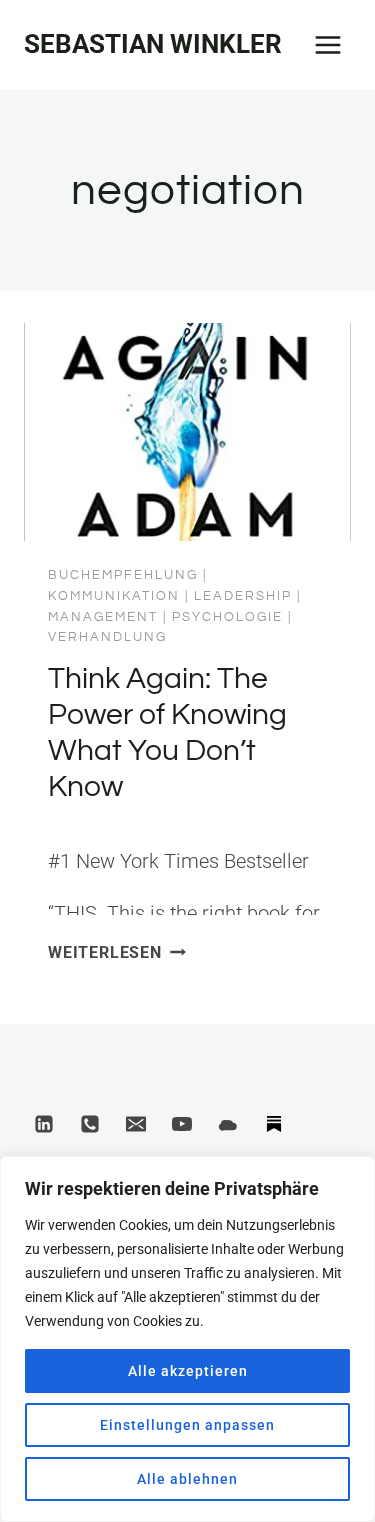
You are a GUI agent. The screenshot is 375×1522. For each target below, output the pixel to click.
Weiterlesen (117, 952)
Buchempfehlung (123, 575)
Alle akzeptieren (188, 1371)
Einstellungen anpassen (187, 1425)
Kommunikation (114, 596)
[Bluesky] (228, 1124)
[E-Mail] (136, 1124)
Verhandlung (107, 637)
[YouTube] (182, 1124)
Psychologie (227, 617)
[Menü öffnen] (327, 44)
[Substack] (274, 1124)
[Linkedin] (44, 1124)
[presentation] (187, 432)
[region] (187, 1339)
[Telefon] (90, 1124)
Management (103, 617)
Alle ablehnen (187, 1479)
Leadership (243, 596)
